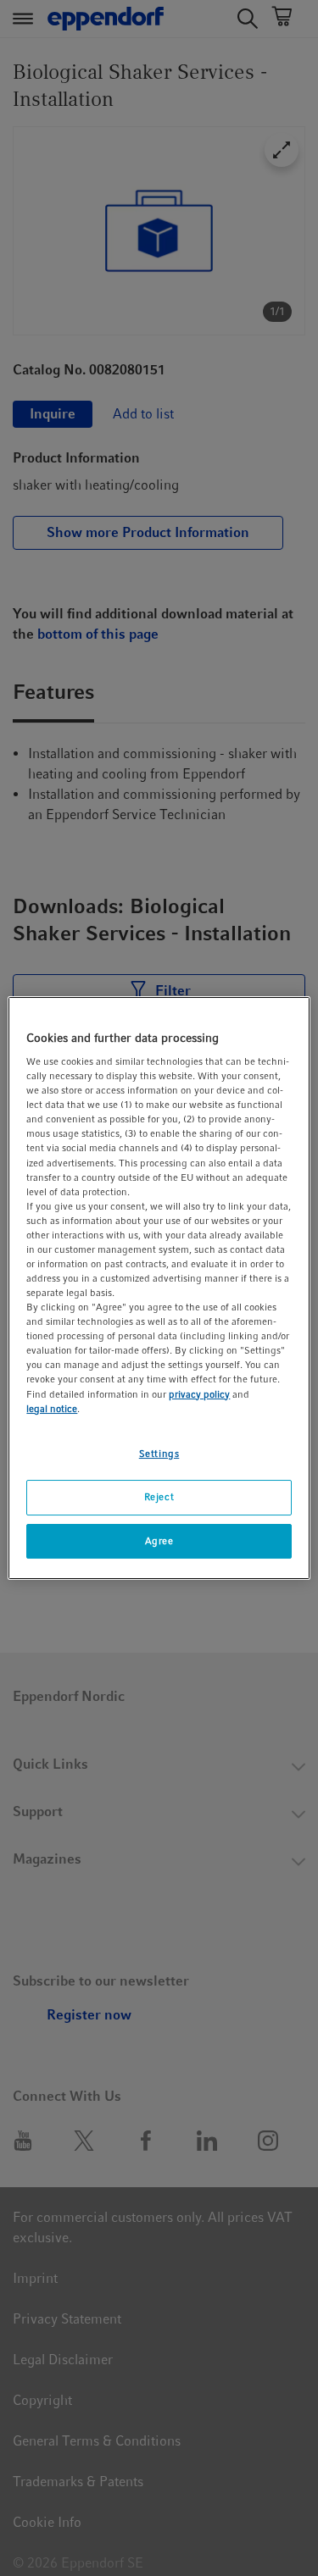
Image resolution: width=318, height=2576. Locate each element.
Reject (159, 1497)
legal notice (52, 1409)
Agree (159, 1541)
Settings (159, 1454)
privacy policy (199, 1394)
